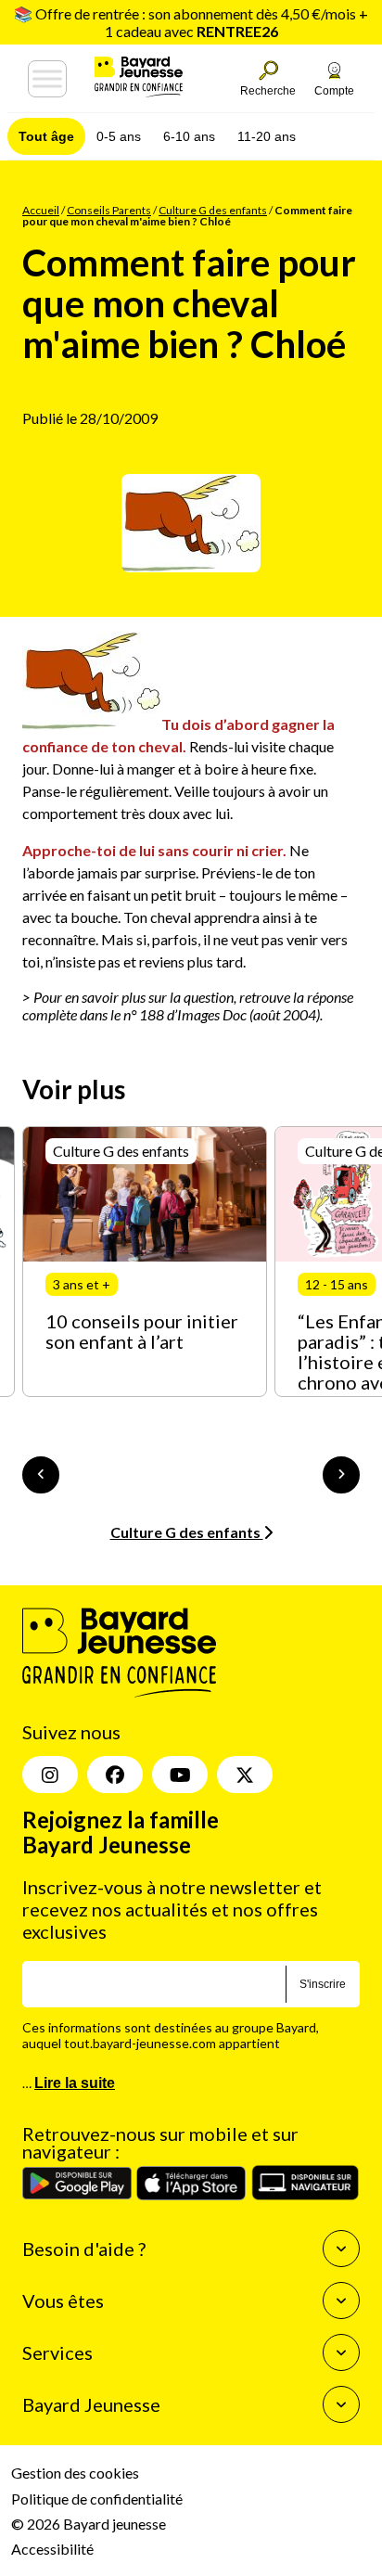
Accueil (41, 210)
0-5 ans (119, 136)
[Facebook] (115, 1775)
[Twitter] (245, 1775)
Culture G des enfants (213, 210)
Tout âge (46, 136)
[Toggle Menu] (47, 79)
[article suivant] (341, 1475)
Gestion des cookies (75, 2473)
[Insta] (50, 1775)
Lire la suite (75, 2083)
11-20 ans (267, 136)
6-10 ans (189, 136)
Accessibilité (52, 2549)
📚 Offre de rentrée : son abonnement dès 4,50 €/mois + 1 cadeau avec (191, 22)
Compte (334, 91)
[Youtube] (180, 1775)
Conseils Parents (109, 210)
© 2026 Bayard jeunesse (89, 2524)
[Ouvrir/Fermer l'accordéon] (341, 2249)
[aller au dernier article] (41, 1475)
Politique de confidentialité (97, 2499)
